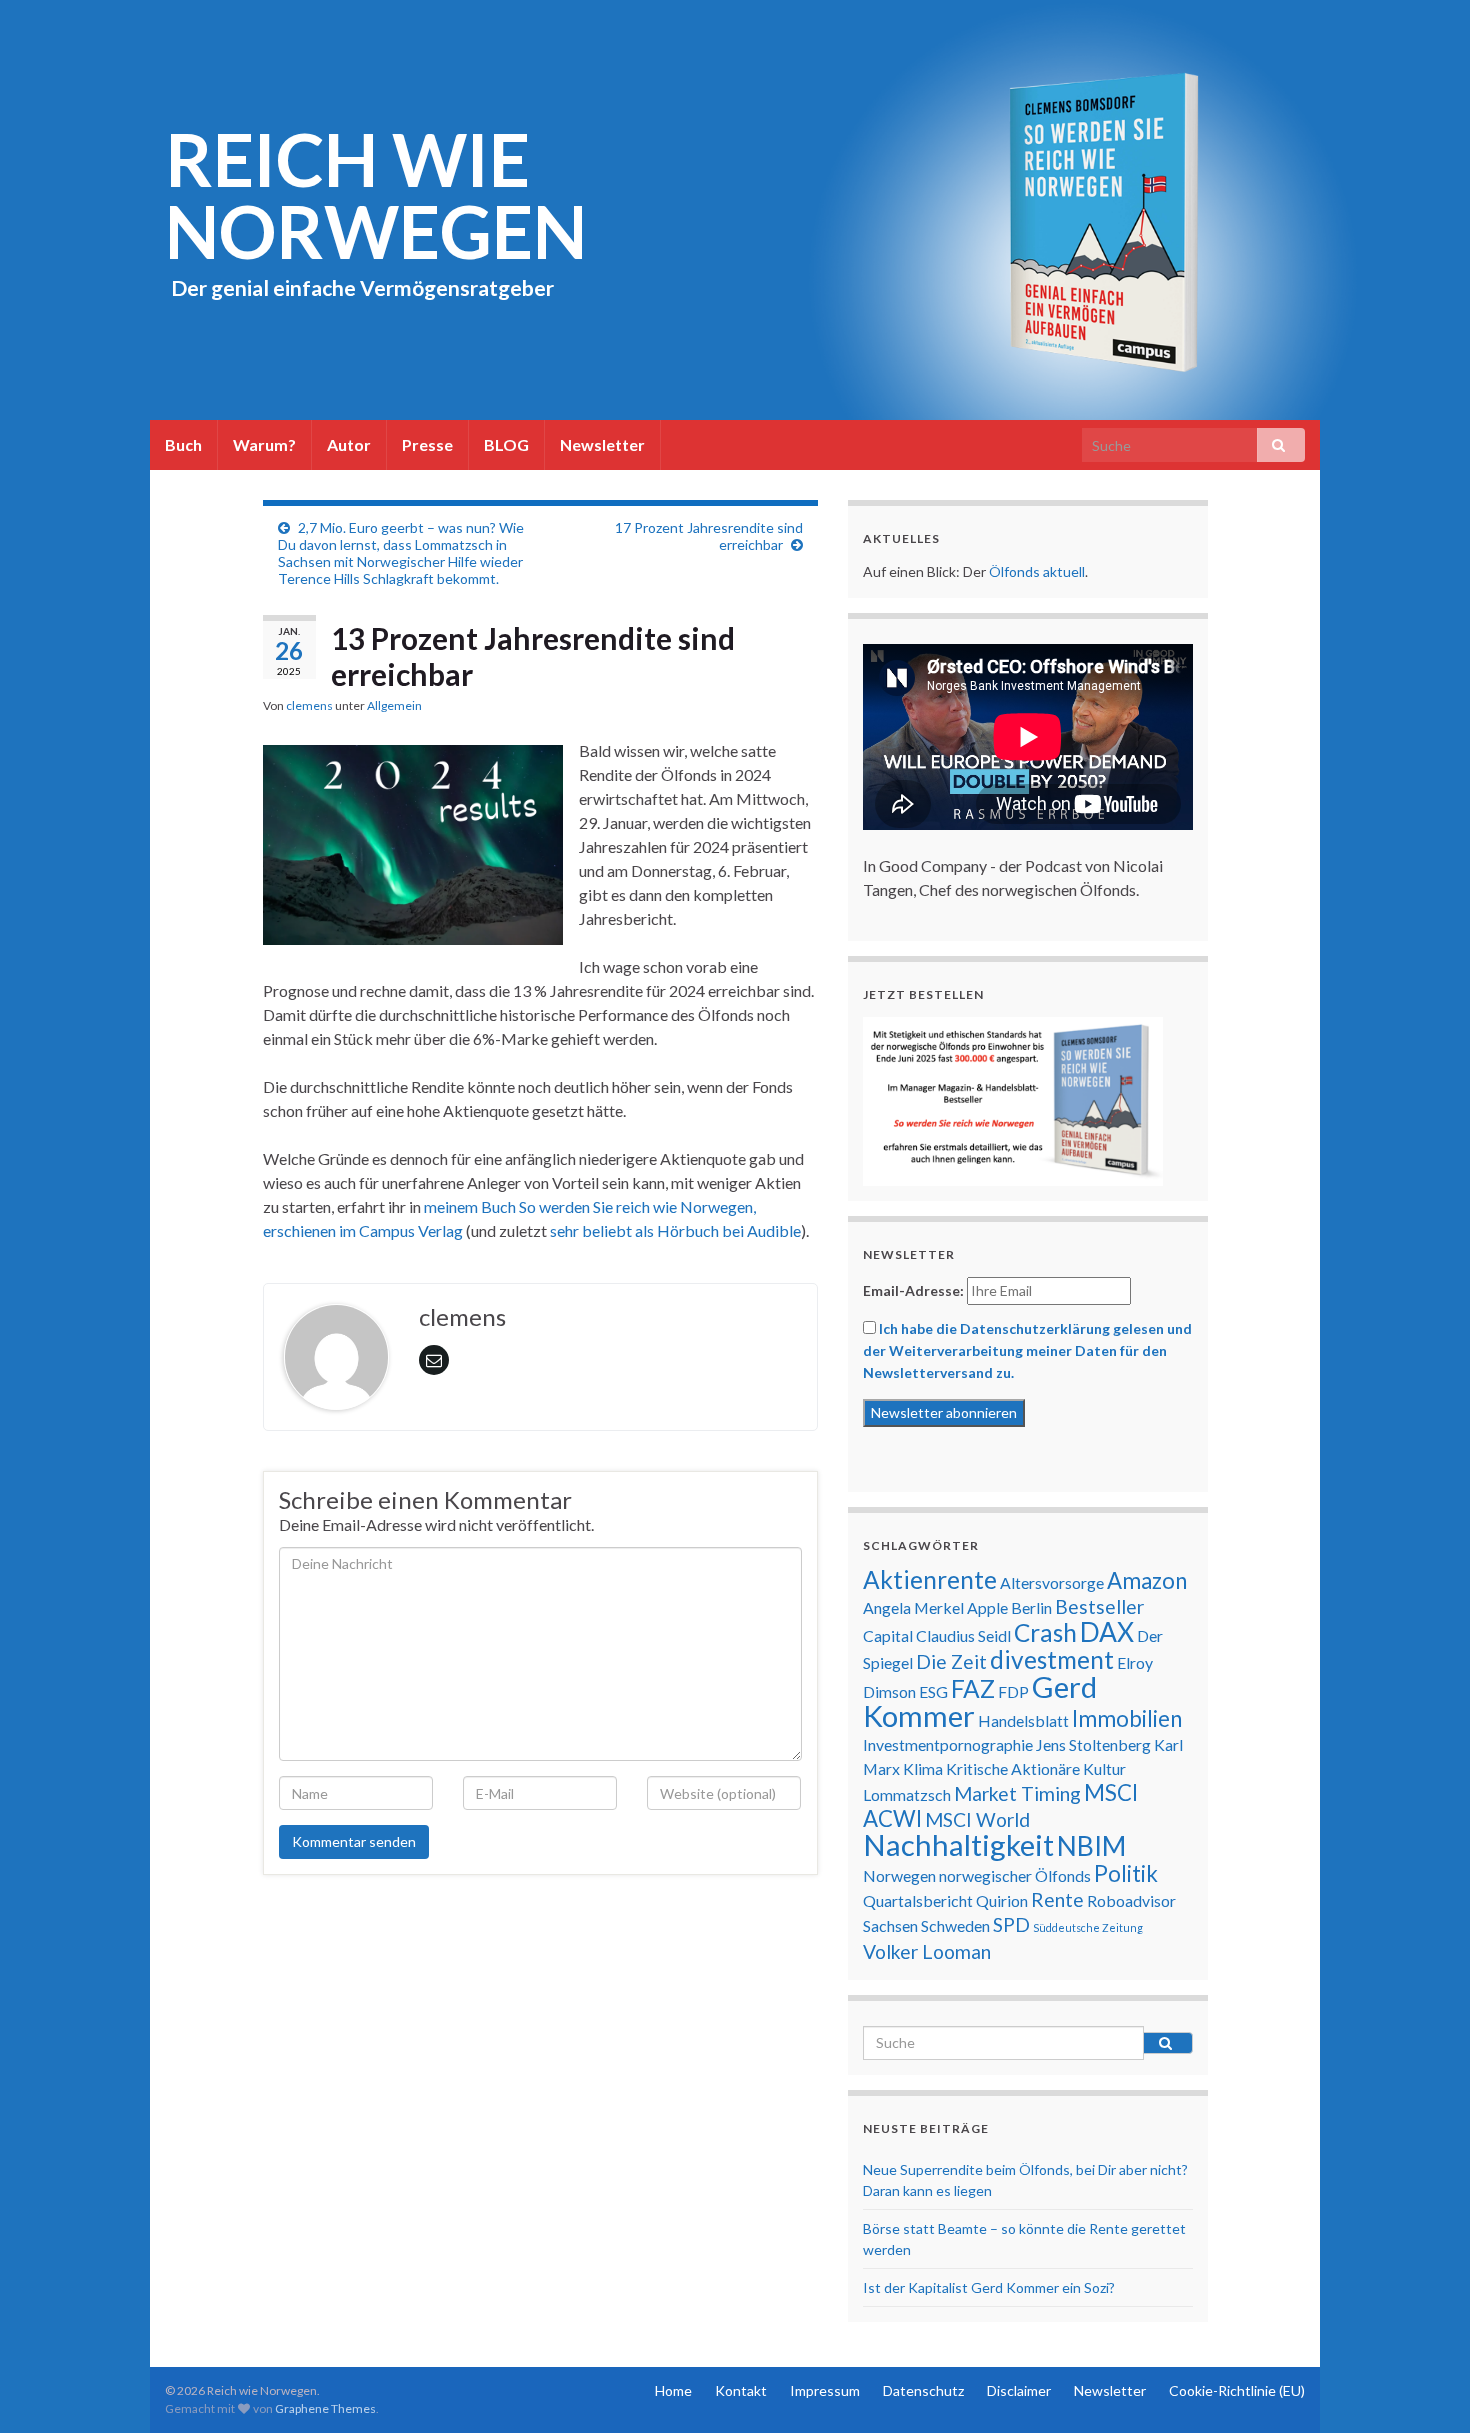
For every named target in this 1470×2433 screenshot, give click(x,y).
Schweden (955, 1925)
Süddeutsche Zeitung (1088, 1927)
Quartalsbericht (918, 1900)
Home (673, 2390)
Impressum (825, 2390)
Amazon (1147, 1580)
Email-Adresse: (913, 1290)
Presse (427, 444)
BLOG (506, 444)
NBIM (1091, 1846)
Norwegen (899, 1875)
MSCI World (977, 1819)
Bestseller (1099, 1606)
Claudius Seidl (963, 1635)
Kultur (1104, 1768)
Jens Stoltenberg (1093, 1744)
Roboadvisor (1131, 1900)
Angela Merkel (913, 1607)
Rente (1057, 1899)
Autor (349, 444)
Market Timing (1017, 1793)
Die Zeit (951, 1661)
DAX (1107, 1632)
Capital (888, 1635)
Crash (1045, 1632)
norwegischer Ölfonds (1015, 1875)
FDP (1013, 1691)
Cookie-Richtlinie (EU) (1237, 2390)
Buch (183, 444)
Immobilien (1127, 1718)
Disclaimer (1019, 2390)
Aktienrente (930, 1579)
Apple (987, 1607)
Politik (1126, 1873)
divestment (1052, 1659)
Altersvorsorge (1052, 1582)
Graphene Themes (325, 2408)
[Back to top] (1425, 2388)
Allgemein (394, 705)
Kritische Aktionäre (1013, 1768)
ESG (933, 1691)
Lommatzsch (907, 1794)
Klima (923, 1768)
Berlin (1031, 1607)
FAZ (973, 1688)
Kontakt (741, 2390)
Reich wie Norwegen (376, 195)
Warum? (264, 444)
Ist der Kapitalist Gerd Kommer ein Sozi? (989, 2287)
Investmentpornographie (948, 1744)
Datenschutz (923, 2390)
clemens (309, 705)
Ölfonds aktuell (1037, 571)
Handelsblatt (1023, 1720)
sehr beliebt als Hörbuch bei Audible (675, 1230)
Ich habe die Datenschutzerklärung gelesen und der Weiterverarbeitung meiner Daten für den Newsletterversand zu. (1027, 1350)
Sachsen (890, 1925)
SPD (1011, 1924)
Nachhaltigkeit (958, 1844)
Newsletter (602, 444)
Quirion (1002, 1900)
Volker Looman (927, 1951)
